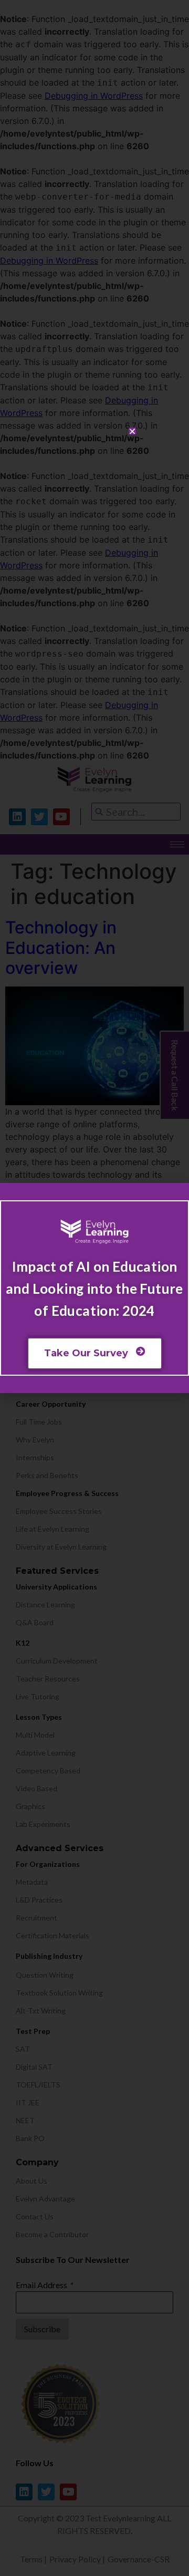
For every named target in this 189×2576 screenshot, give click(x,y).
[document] (94, 1288)
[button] (132, 431)
